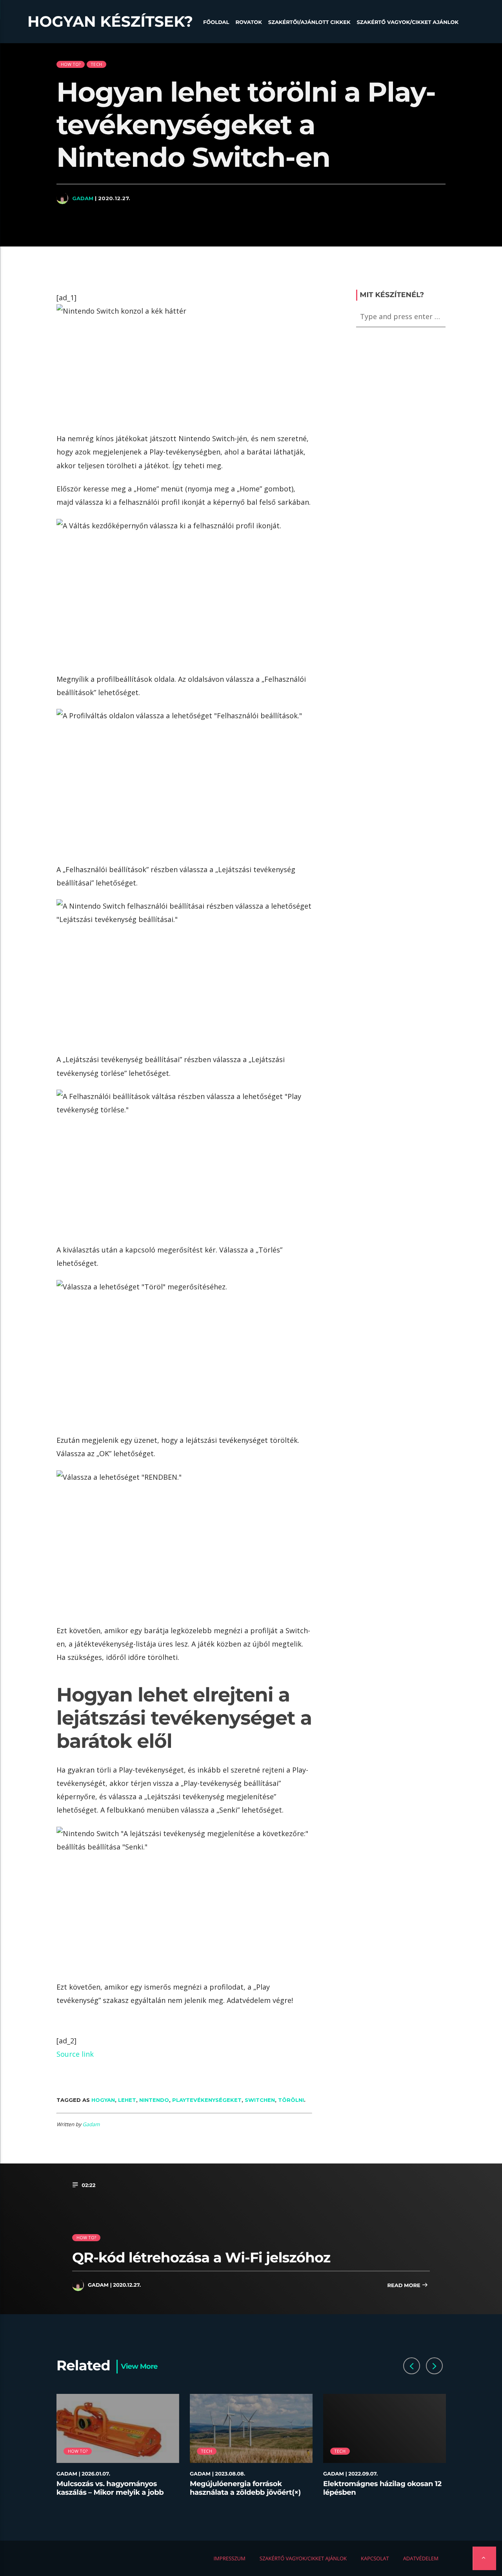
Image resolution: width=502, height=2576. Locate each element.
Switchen (260, 2100)
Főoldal (216, 22)
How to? (71, 64)
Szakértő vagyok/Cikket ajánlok (408, 22)
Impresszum (229, 2558)
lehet (127, 2100)
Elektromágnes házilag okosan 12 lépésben (382, 2488)
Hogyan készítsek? (110, 22)
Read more (404, 2286)
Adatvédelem (421, 2558)
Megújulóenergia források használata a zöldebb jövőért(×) (245, 2488)
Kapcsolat (375, 2558)
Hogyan (103, 2100)
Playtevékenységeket (207, 2100)
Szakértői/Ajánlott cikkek (309, 22)
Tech (96, 64)
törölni (291, 2100)
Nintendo (154, 2100)
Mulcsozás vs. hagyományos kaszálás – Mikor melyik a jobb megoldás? (110, 2492)
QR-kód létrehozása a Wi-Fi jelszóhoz (201, 2257)
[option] (118, 2450)
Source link (75, 2054)
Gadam (83, 198)
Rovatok (248, 22)
